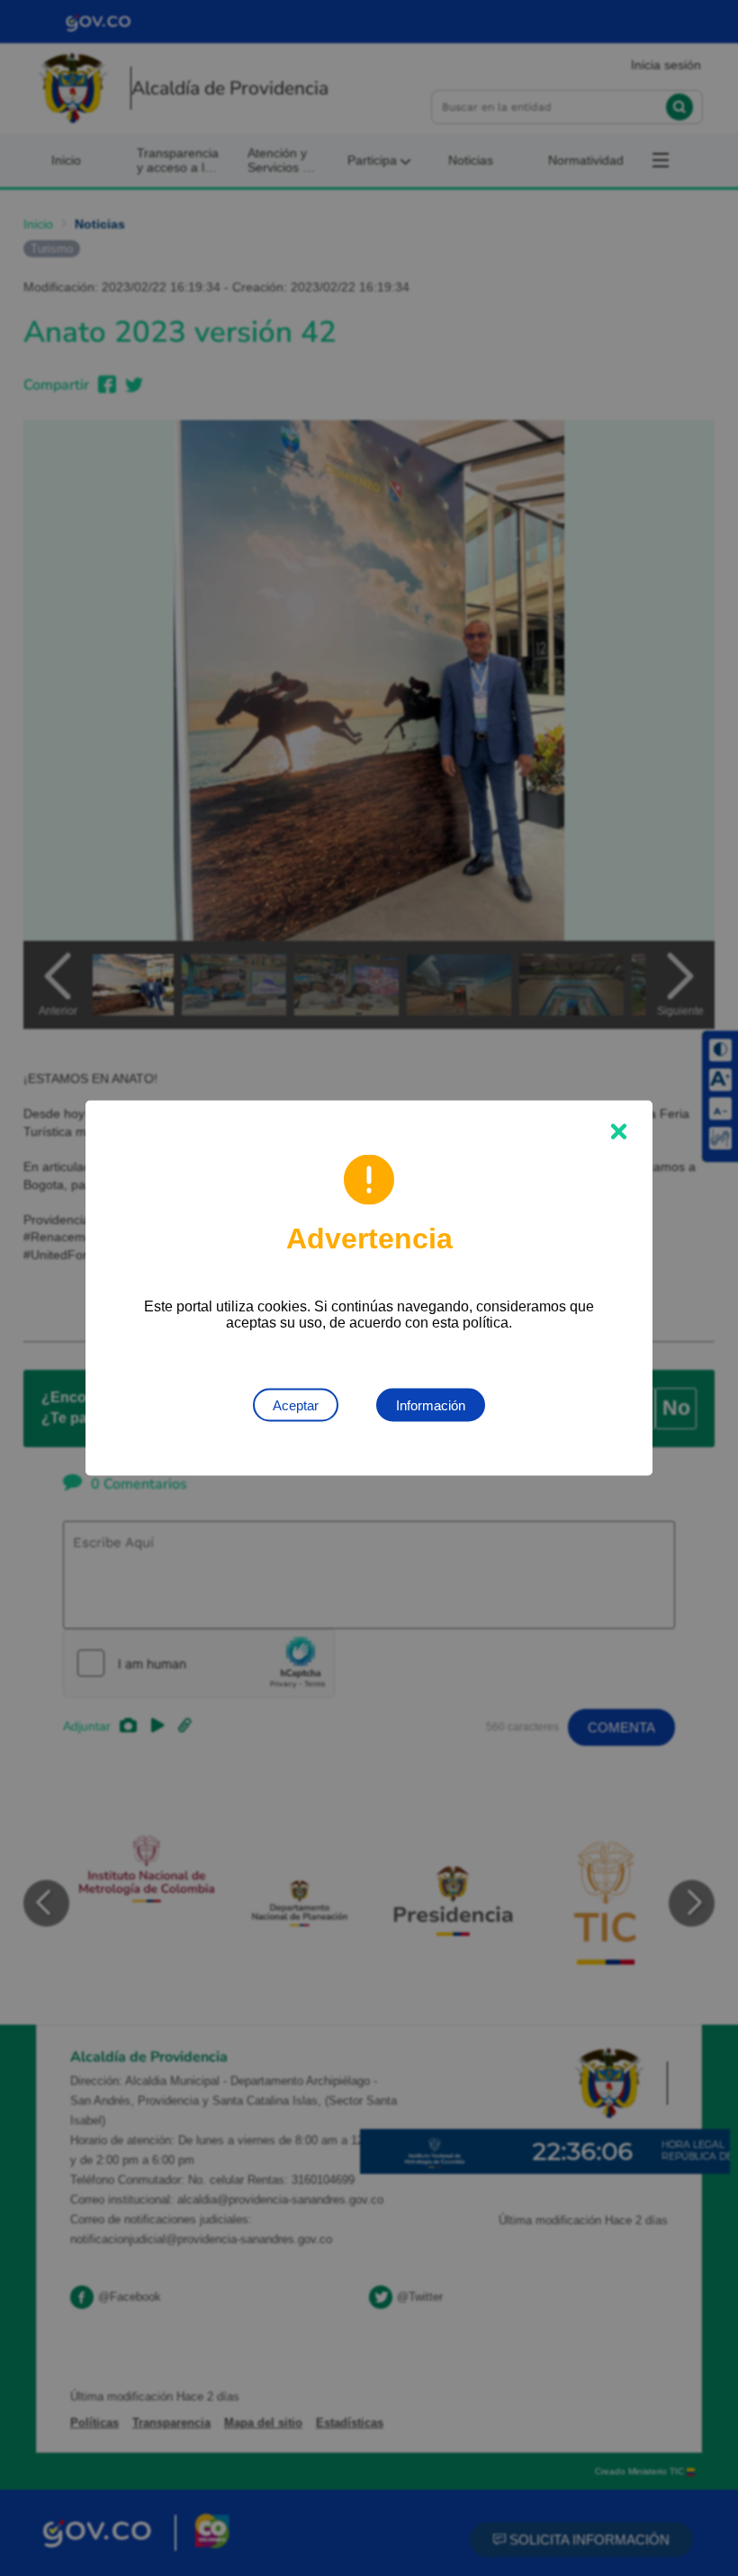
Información (431, 1405)
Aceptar (296, 1405)
